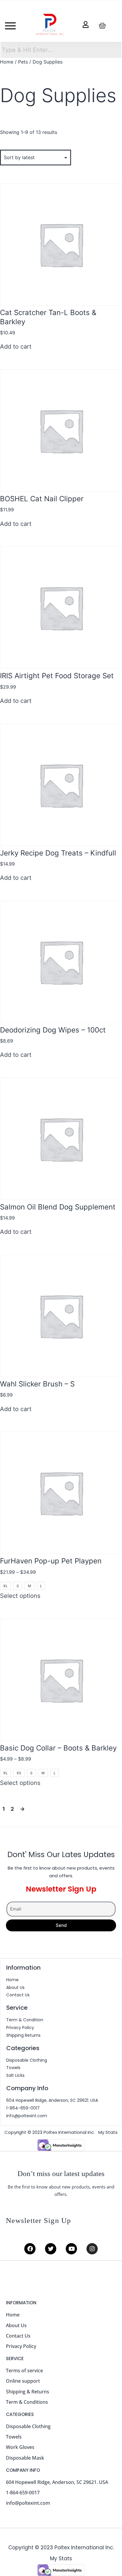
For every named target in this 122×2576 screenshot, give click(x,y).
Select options (20, 1596)
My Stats (108, 2132)
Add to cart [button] (16, 347)
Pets (23, 62)
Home (7, 62)
